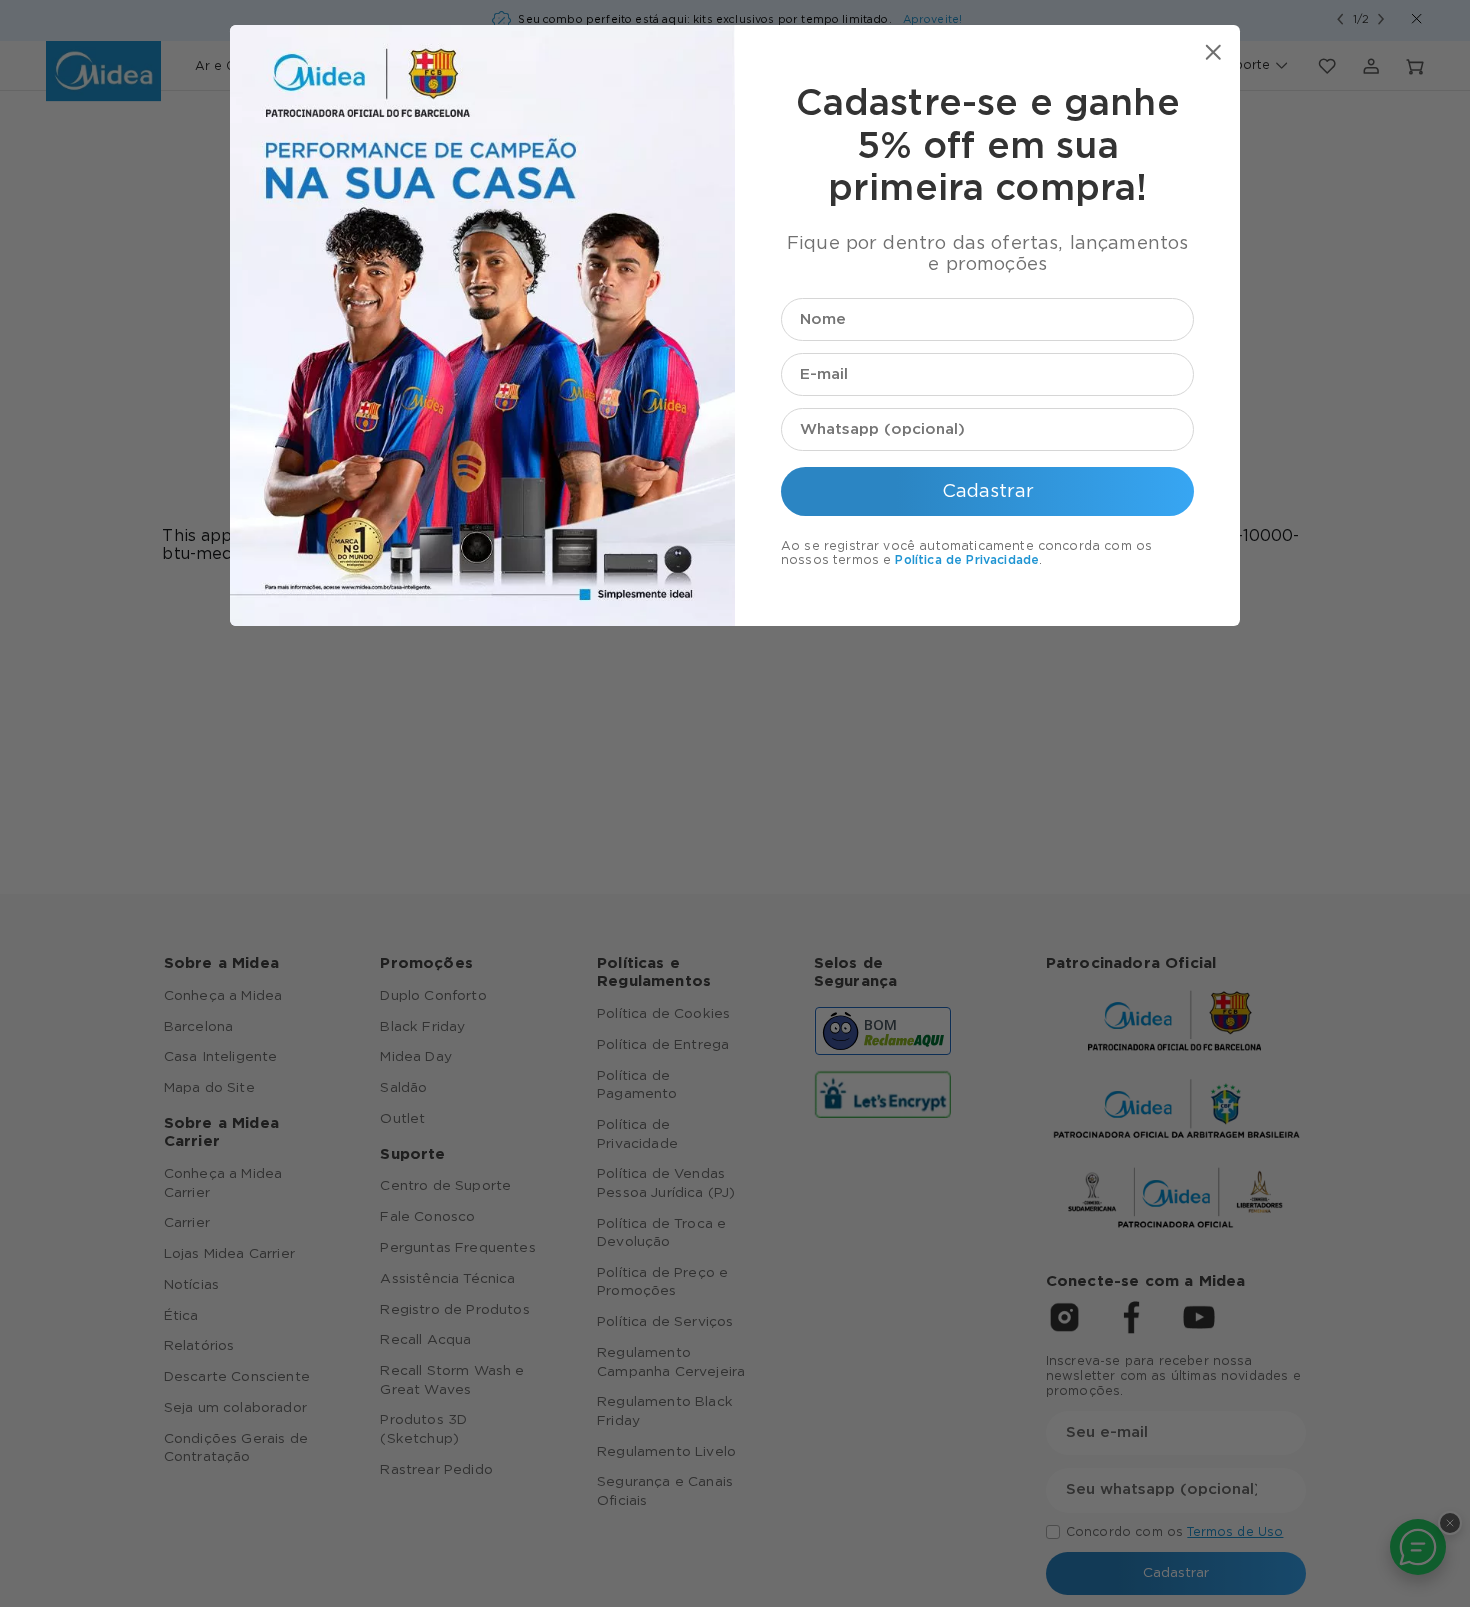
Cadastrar (988, 491)
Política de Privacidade (967, 560)
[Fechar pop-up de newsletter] (1213, 52)
